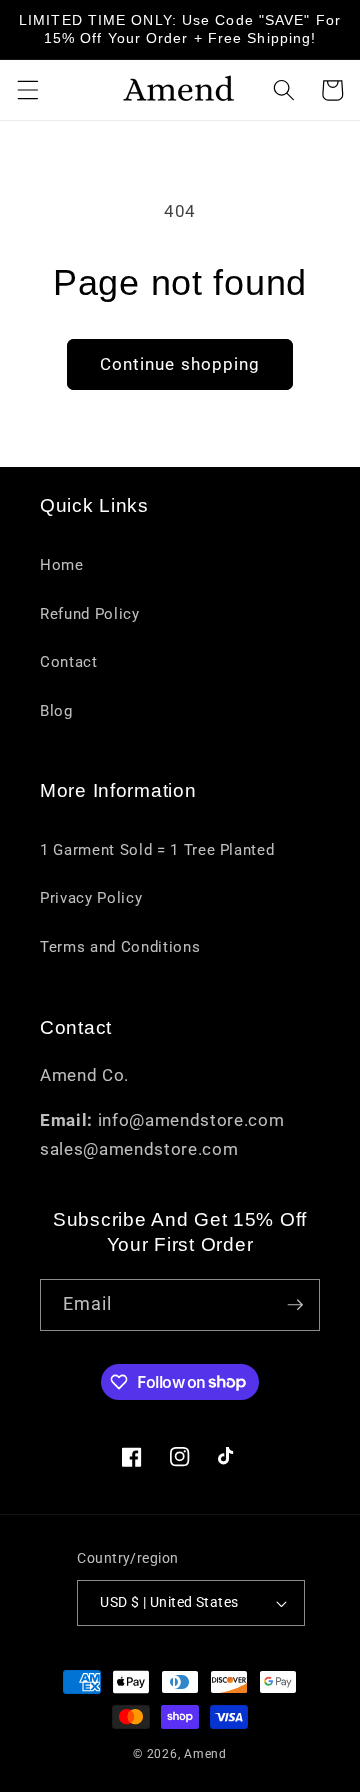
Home (62, 565)
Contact (69, 662)
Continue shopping (180, 364)
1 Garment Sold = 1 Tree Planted (157, 850)
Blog (56, 711)
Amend (205, 1754)
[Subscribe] (295, 1305)
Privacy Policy (91, 898)
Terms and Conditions (120, 947)
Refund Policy (90, 614)
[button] (27, 90)
